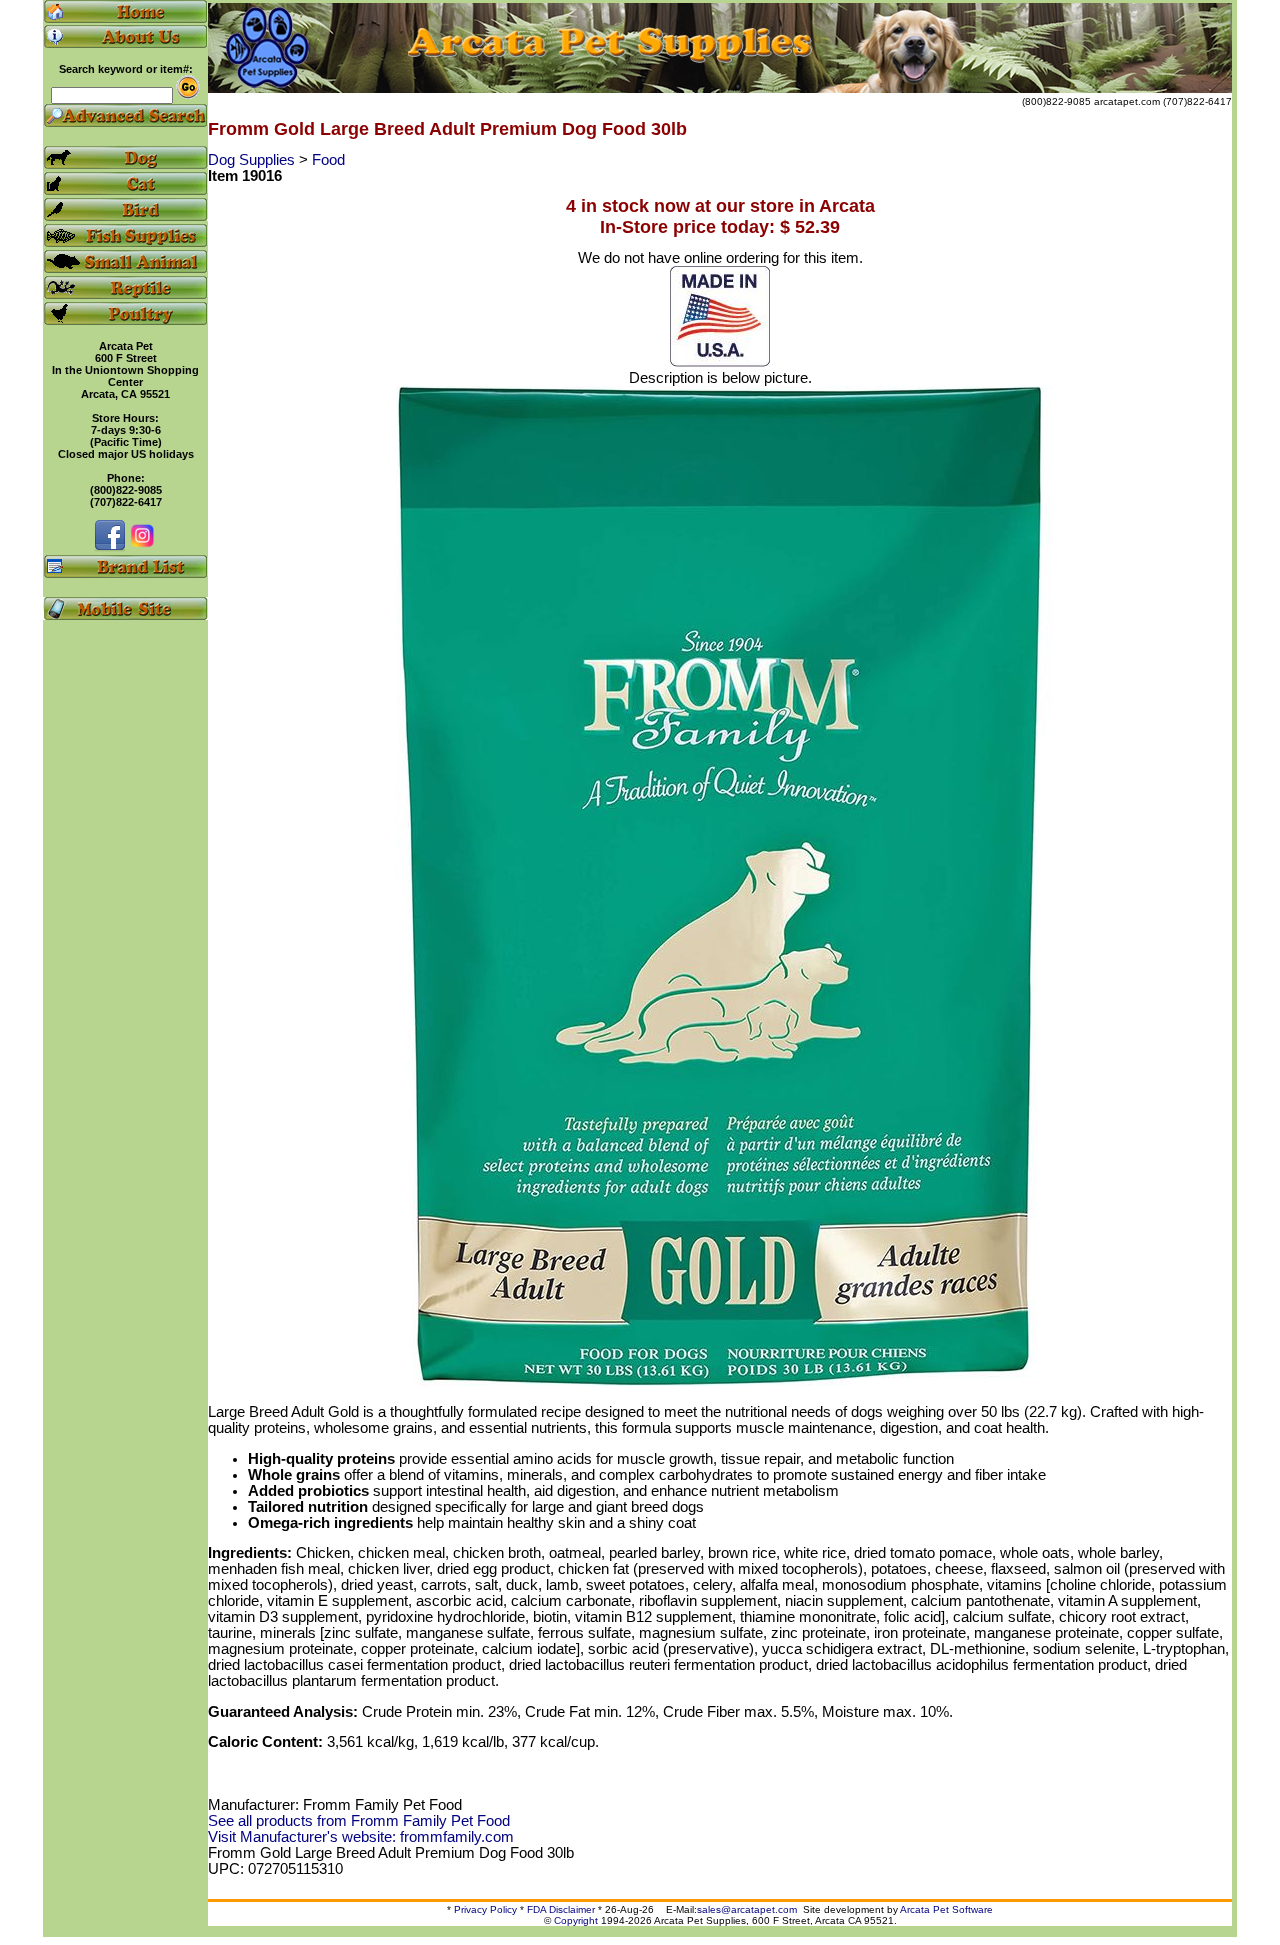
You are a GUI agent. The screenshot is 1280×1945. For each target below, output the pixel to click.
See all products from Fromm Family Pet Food (359, 1821)
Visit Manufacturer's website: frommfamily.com (361, 1837)
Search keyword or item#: (126, 69)
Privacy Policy (485, 1909)
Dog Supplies (253, 160)
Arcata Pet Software (946, 1909)
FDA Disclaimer (561, 1909)
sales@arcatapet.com (747, 1909)
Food (328, 160)
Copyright (576, 1920)
